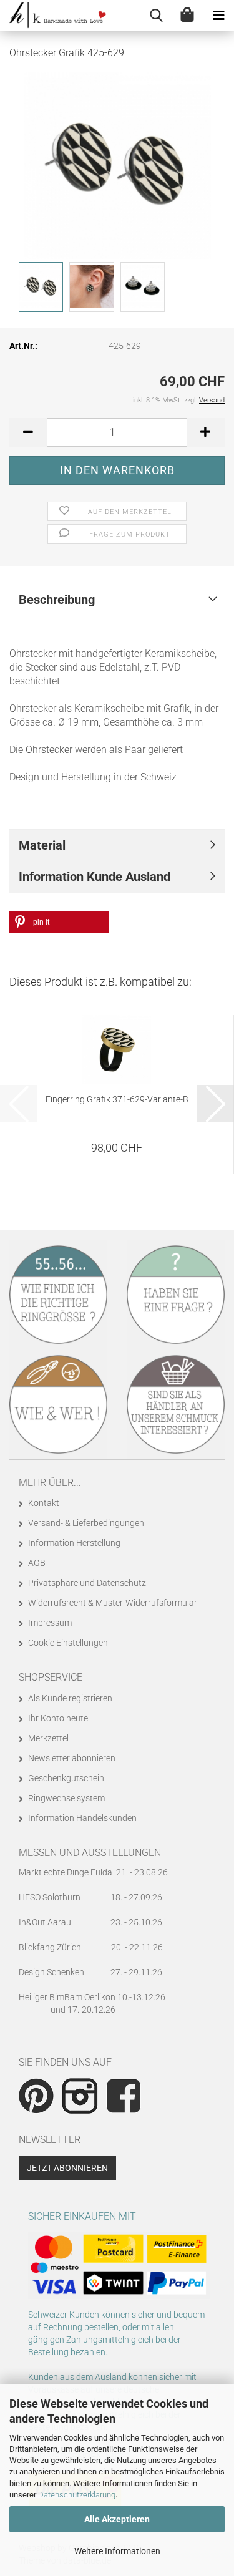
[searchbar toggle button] (156, 16)
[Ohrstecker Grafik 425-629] (117, 165)
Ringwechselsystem (66, 1798)
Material (42, 845)
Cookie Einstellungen (68, 1643)
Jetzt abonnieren (67, 2168)
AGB (37, 1563)
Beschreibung (57, 600)
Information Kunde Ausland (95, 877)
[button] (28, 432)
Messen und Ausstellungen (90, 1853)
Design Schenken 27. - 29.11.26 (90, 1972)
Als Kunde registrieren (70, 1698)
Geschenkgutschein (66, 1778)
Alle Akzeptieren (117, 2519)
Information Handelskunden (82, 1818)
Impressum (50, 1623)
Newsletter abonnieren (72, 1758)
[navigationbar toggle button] (218, 16)
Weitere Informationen (117, 2551)
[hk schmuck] (53, 16)
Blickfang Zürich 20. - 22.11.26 (91, 1947)
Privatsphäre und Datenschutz (87, 1583)
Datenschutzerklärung (77, 2495)
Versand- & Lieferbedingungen (86, 1523)
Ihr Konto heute (58, 1718)
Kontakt (44, 1503)
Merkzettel (48, 1738)
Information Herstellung (74, 1543)
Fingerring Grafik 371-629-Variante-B (117, 1099)
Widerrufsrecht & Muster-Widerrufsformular (113, 1603)
